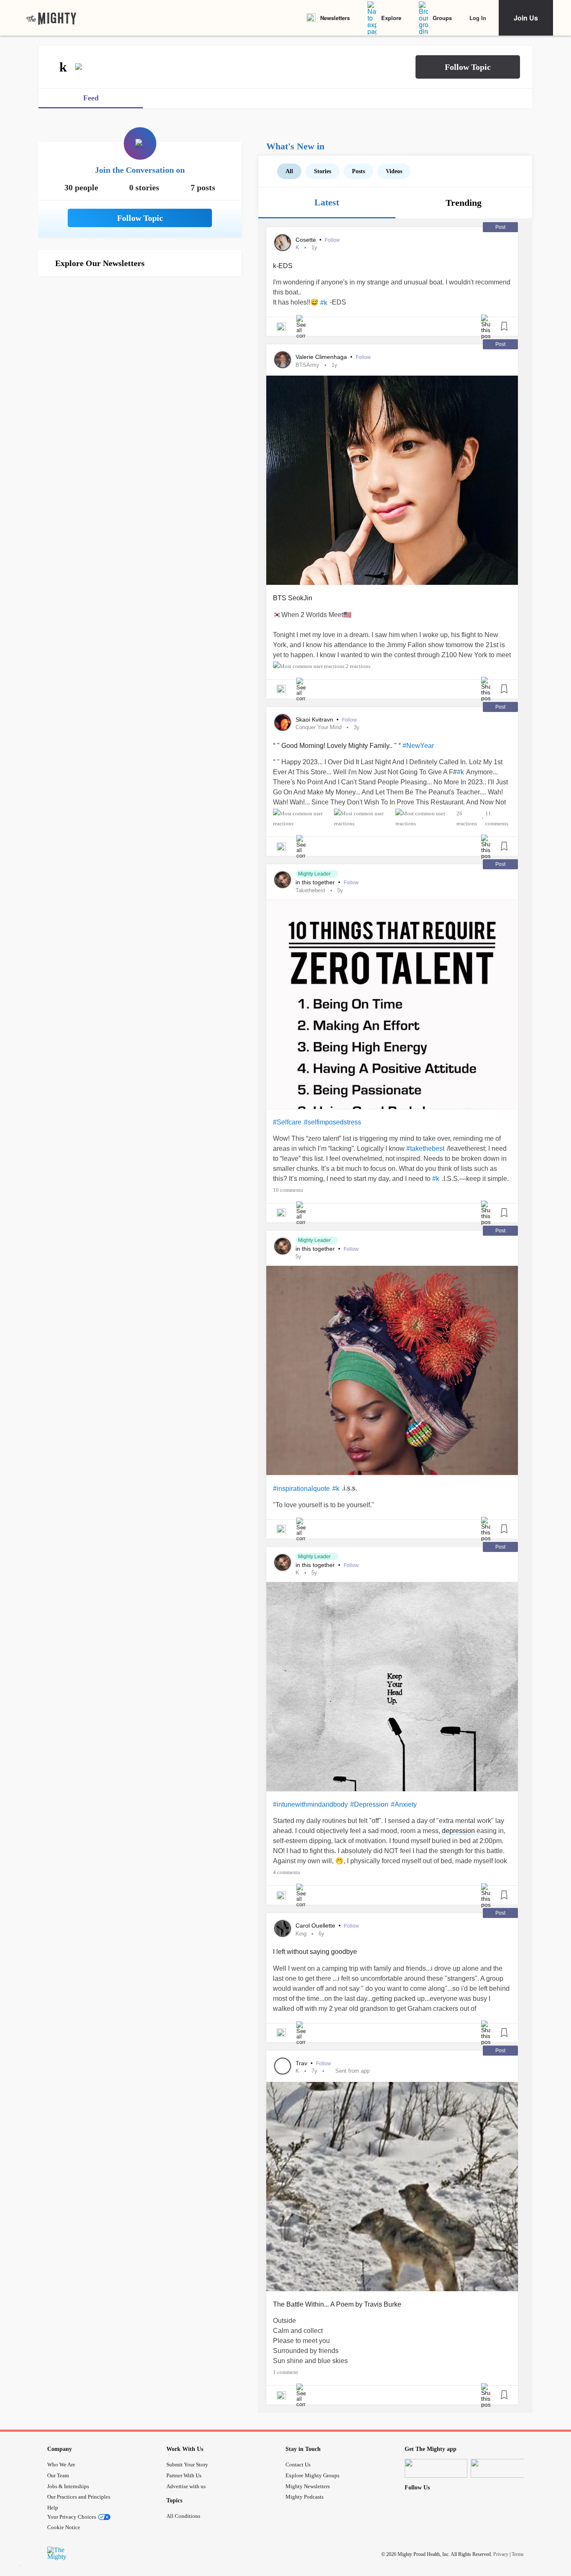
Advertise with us (186, 2486)
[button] (468, 67)
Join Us (526, 18)
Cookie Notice (64, 2527)
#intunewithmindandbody (310, 1804)
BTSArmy (307, 365)
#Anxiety (404, 1804)
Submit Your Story (187, 2465)
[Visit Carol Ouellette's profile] (283, 1928)
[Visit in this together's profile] (283, 880)
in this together (316, 882)
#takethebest (425, 1148)
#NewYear (418, 746)
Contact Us (298, 2465)
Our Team (58, 2475)
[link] (51, 18)
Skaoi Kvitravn (315, 720)
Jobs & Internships (68, 2486)
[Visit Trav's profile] (283, 2066)
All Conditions (183, 2516)
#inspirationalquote (301, 1489)
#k (324, 303)
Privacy (501, 2554)
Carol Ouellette (316, 1926)
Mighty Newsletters (308, 2486)
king (301, 1934)
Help (53, 2508)
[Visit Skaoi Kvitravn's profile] (283, 722)
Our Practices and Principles (79, 2497)
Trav (302, 2063)
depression (458, 1831)
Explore (391, 18)
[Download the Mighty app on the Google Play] (502, 2468)
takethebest (310, 890)
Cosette (307, 240)
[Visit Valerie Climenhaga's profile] (283, 360)
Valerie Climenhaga (322, 357)
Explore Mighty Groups (312, 2475)
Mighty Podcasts (305, 2497)
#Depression (369, 1804)
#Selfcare (287, 1122)
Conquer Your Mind (319, 727)
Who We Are (61, 2465)
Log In (478, 18)
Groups (442, 18)
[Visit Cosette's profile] (283, 243)
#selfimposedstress (333, 1122)
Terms (518, 2554)
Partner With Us (184, 2475)
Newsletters (335, 18)
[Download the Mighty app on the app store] (436, 2468)
